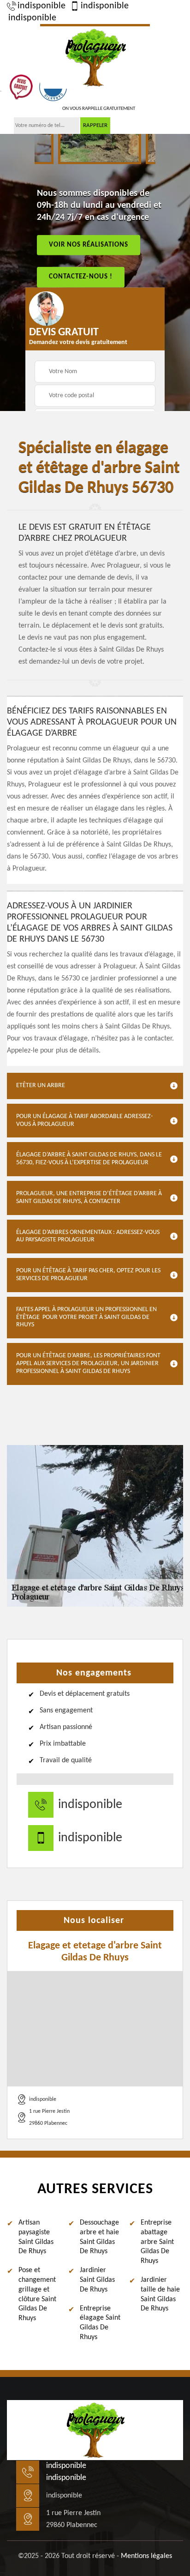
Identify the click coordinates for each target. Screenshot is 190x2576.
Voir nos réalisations (89, 245)
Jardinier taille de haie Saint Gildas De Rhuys (160, 2294)
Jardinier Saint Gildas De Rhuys (97, 2280)
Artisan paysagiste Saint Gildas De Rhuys (36, 2237)
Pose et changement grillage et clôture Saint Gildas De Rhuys (37, 2294)
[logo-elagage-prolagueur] (95, 56)
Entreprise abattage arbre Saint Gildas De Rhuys (157, 2242)
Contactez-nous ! (81, 277)
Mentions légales (146, 2556)
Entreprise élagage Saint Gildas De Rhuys (100, 2323)
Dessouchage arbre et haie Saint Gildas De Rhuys (99, 2237)
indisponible (42, 6)
